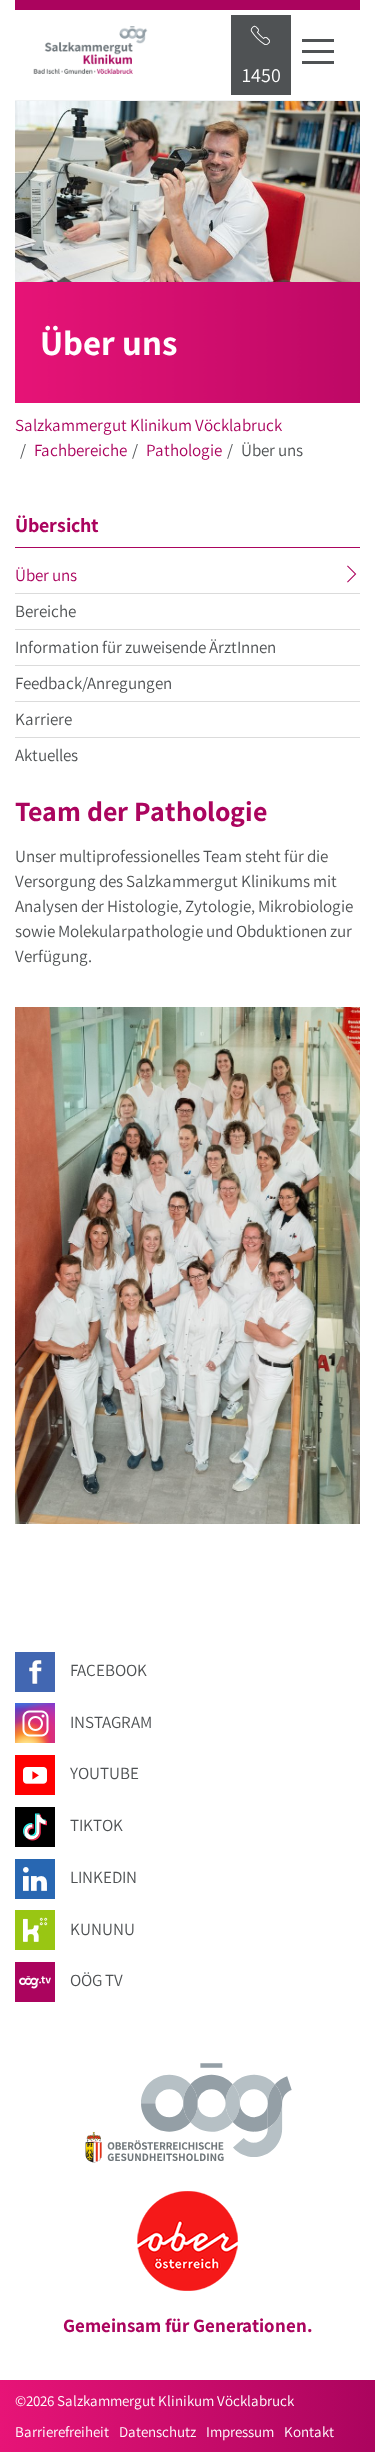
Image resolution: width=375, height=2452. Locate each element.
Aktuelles (46, 755)
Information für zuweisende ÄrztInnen (145, 647)
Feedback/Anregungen (93, 683)
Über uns (85, 578)
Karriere (43, 719)
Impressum (240, 2431)
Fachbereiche (80, 450)
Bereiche (45, 611)
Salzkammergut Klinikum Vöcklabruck (148, 425)
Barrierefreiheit (62, 2431)
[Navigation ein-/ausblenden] (318, 51)
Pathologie (184, 450)
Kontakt (309, 2431)
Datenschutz (157, 2431)
